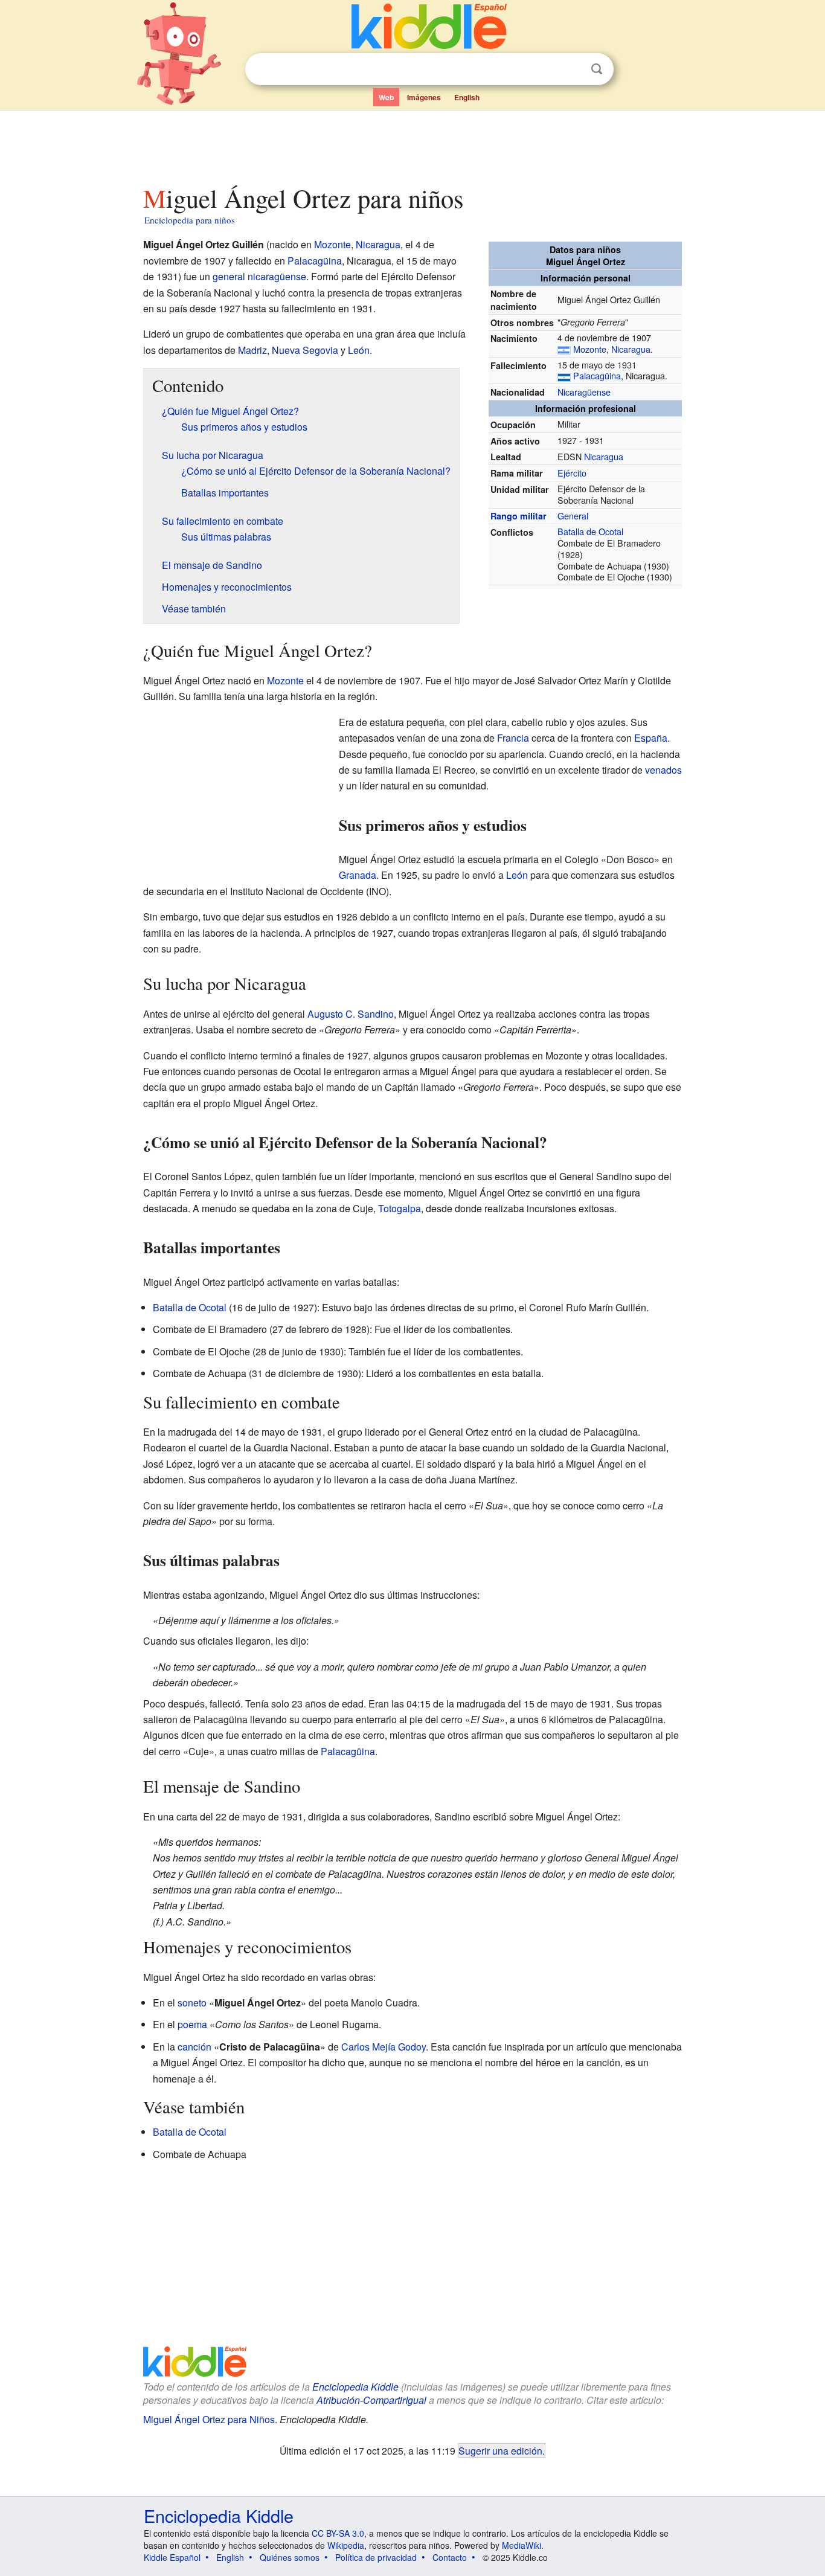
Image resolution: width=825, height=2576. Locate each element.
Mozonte (590, 349)
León (359, 350)
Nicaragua (631, 349)
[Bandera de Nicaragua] (564, 349)
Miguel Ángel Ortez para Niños (209, 2419)
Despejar (572, 69)
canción (194, 2047)
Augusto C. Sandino (351, 1014)
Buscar (597, 69)
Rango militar (518, 516)
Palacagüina (597, 375)
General (573, 516)
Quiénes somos (290, 2557)
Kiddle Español (172, 2557)
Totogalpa (400, 1208)
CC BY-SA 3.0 (338, 2533)
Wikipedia (346, 2545)
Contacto (450, 2557)
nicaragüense (277, 276)
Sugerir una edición (500, 2450)
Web (386, 97)
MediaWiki (522, 2545)
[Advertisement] (412, 144)
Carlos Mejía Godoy (384, 2047)
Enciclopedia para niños (190, 220)
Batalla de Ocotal (590, 531)
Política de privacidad (376, 2557)
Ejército (572, 473)
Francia (513, 738)
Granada (358, 875)
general (229, 276)
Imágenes (424, 97)
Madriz (252, 350)
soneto (192, 2003)
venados (663, 770)
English (467, 97)
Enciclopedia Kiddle (355, 2387)
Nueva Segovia (305, 350)
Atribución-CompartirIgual (371, 2400)
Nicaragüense (584, 392)
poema (192, 2024)
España (651, 738)
